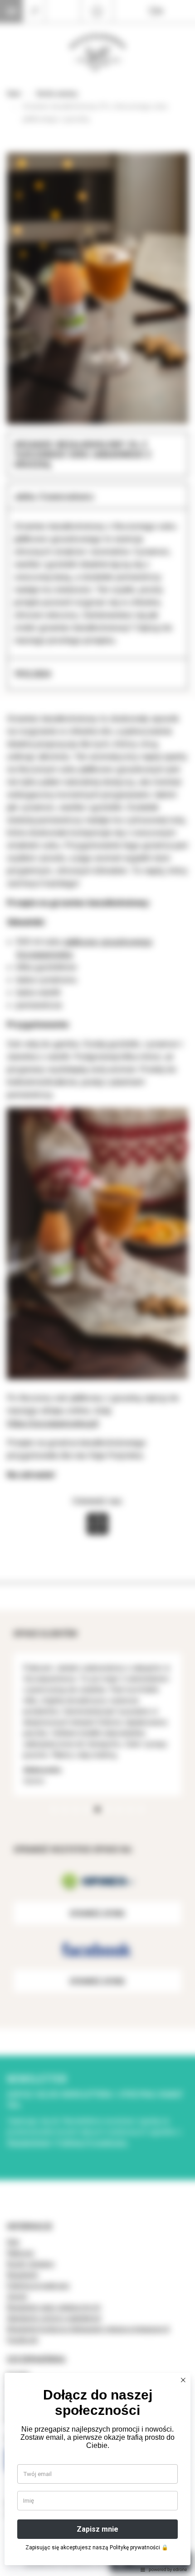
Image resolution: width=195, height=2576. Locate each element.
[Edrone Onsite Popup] (97, 1288)
